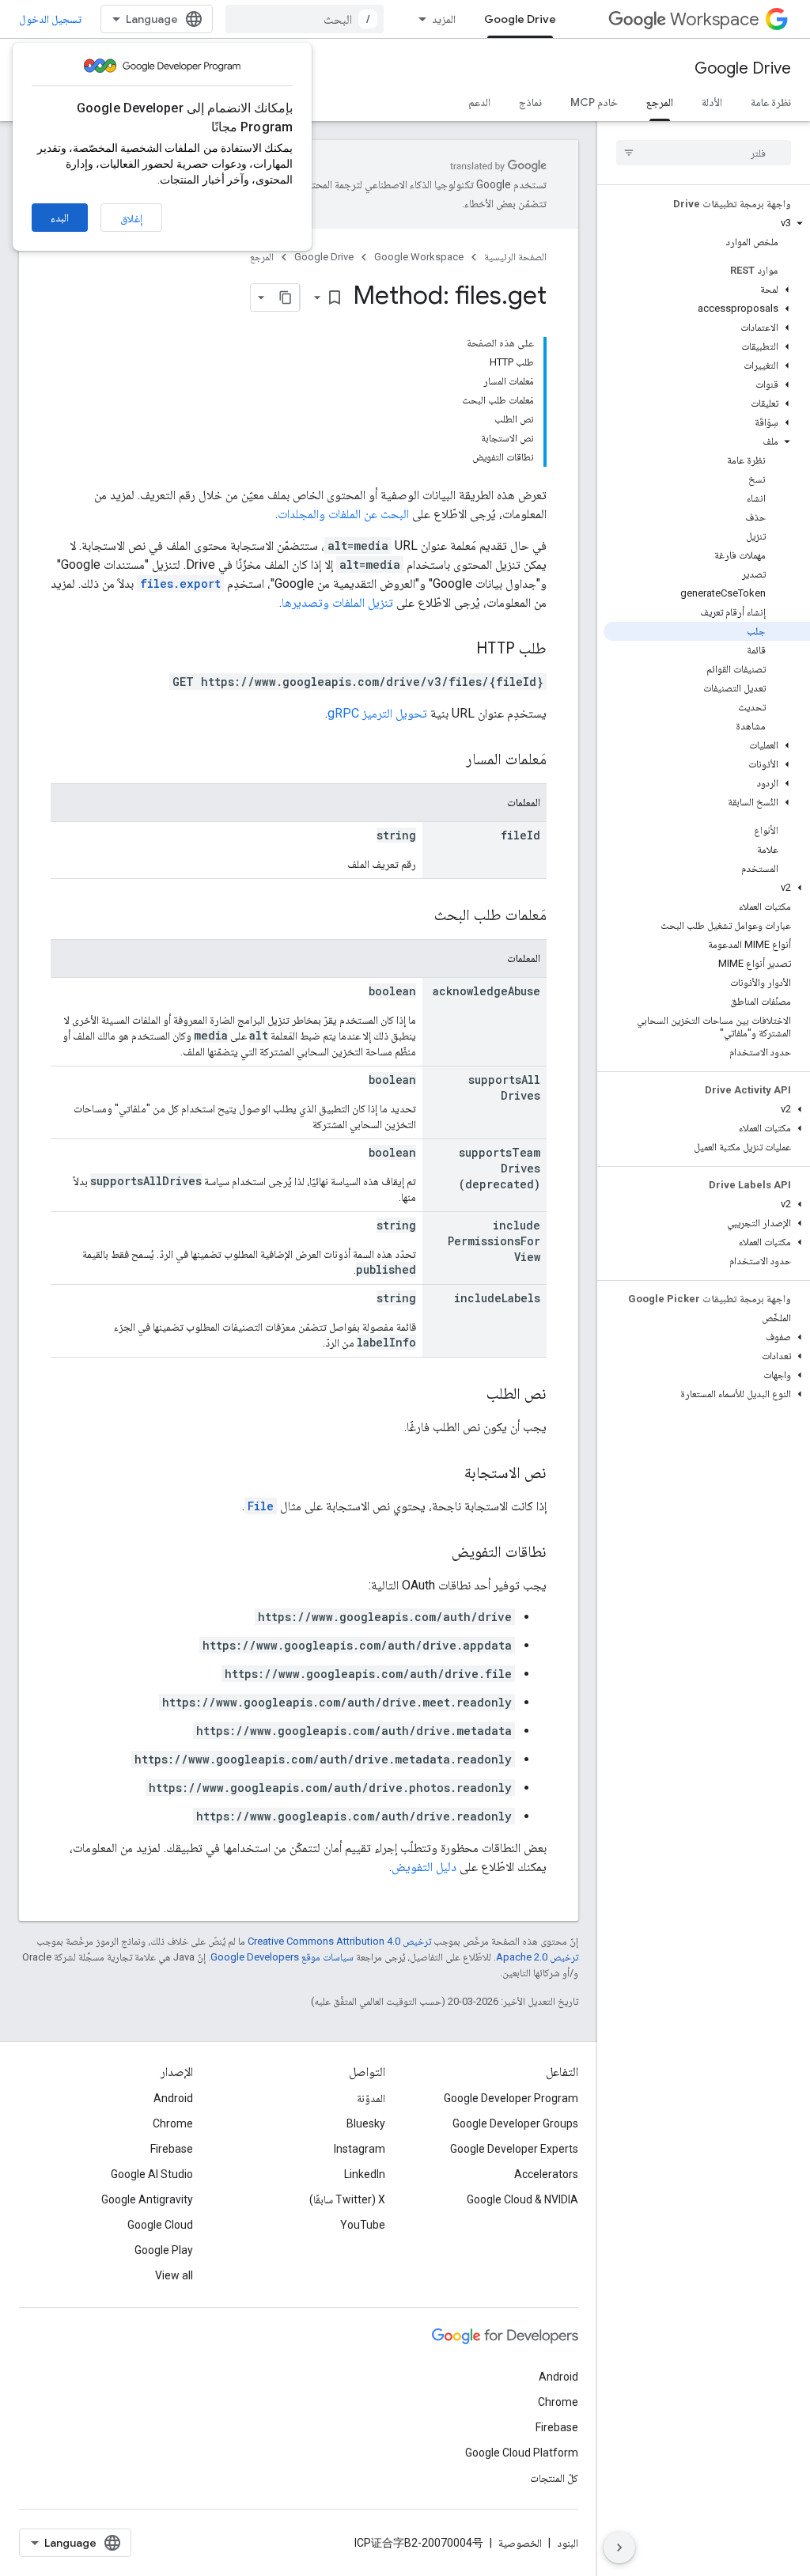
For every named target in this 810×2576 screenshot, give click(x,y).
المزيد (444, 19)
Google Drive (520, 19)
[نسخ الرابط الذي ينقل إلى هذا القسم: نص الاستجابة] (449, 1474)
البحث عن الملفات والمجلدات (343, 514)
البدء (60, 218)
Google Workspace (419, 257)
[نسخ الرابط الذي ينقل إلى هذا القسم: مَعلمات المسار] (450, 760)
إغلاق (131, 218)
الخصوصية (520, 2543)
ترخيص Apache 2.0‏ (537, 1957)
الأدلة (712, 102)
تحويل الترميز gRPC (377, 713)
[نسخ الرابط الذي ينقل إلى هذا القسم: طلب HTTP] (460, 650)
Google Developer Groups (515, 2123)
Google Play (164, 2250)
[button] (707, 223)
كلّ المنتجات (554, 2478)
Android (173, 2098)
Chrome (173, 2123)
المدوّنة (371, 2098)
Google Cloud (160, 2225)
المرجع (660, 102)
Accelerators (546, 2174)
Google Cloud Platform (522, 2453)
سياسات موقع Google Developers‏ (282, 1957)
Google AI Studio (152, 2174)
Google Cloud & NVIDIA (522, 2199)
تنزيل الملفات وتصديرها (337, 602)
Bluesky (366, 2123)
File (261, 1506)
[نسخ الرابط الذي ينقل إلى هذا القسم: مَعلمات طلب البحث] (418, 916)
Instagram (360, 2149)
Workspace (715, 19)
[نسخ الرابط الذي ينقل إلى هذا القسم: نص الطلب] (471, 1395)
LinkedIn (365, 2174)
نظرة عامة (771, 102)
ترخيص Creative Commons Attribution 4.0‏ (339, 1941)
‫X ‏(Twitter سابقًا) (347, 2199)
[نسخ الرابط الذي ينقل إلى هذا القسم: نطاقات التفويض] (436, 1553)
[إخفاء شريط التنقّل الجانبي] (619, 2548)
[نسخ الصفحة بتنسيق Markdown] (286, 297)
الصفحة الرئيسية (515, 257)
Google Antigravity (147, 2199)
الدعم (479, 102)
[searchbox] (704, 153)
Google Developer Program (511, 2098)
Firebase (172, 2149)
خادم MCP (594, 102)
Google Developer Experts (514, 2149)
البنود (568, 2543)
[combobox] (305, 19)
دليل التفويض (424, 1867)
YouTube (363, 2225)
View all (174, 2275)
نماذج (530, 102)
